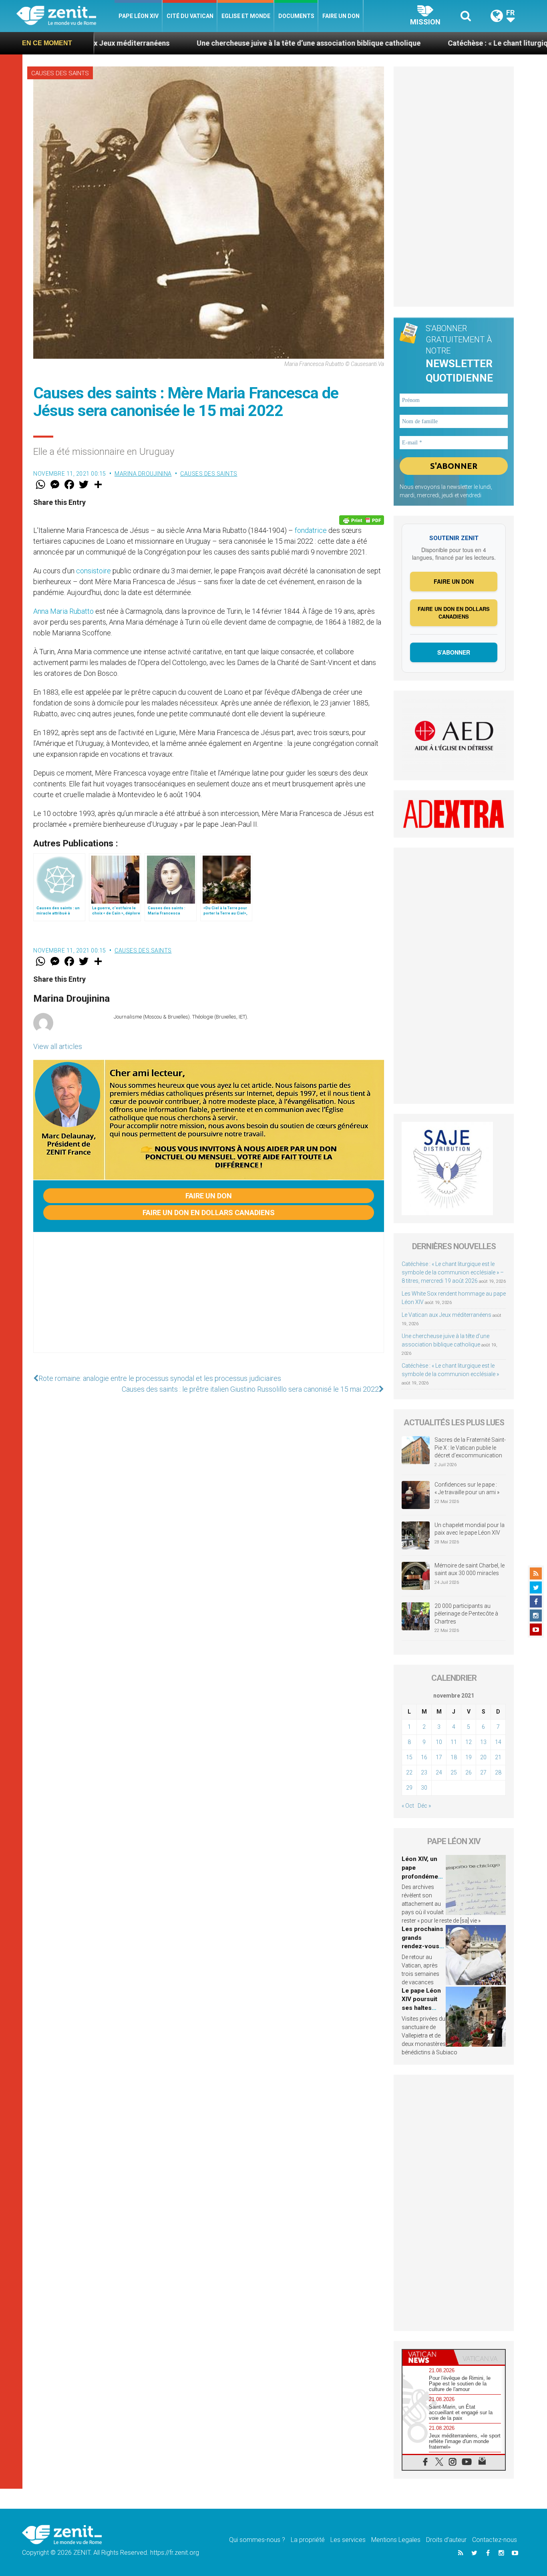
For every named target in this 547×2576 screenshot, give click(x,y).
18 (454, 1757)
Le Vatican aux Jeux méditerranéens (446, 1315)
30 (424, 1788)
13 (483, 1742)
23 (424, 1772)
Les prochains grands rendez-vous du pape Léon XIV (422, 1946)
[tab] (428, 2357)
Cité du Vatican (190, 16)
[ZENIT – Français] (65, 16)
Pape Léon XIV (139, 16)
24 (439, 1772)
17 (439, 1757)
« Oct (408, 1806)
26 (469, 1772)
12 (469, 1742)
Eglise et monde (246, 16)
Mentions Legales (396, 2540)
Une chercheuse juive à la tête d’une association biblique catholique (212, 43)
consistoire (94, 571)
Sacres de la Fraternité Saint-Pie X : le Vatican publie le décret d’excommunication (470, 1448)
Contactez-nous (495, 2540)
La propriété (308, 2540)
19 (469, 1757)
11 (454, 1742)
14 (498, 1742)
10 (439, 1742)
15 (409, 1757)
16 (424, 1757)
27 (483, 1772)
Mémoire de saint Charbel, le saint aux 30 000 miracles (470, 1569)
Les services (348, 2540)
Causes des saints (60, 73)
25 (454, 1772)
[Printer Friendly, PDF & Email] (362, 520)
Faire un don (341, 16)
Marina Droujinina (143, 474)
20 (483, 1757)
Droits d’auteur (446, 2540)
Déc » (424, 1806)
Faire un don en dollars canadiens (209, 1213)
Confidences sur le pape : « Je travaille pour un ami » (468, 1489)
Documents (296, 16)
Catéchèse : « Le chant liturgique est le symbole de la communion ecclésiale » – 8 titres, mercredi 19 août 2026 (453, 1272)
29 (409, 1788)
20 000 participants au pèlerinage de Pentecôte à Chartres (466, 1614)
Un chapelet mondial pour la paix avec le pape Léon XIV (470, 1529)
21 (498, 1757)
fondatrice (311, 530)
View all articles (58, 1046)
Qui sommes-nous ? (257, 2540)
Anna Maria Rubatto (63, 611)
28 (498, 1772)
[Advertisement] (209, 1300)
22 (409, 1772)
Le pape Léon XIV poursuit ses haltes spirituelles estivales (421, 2008)
